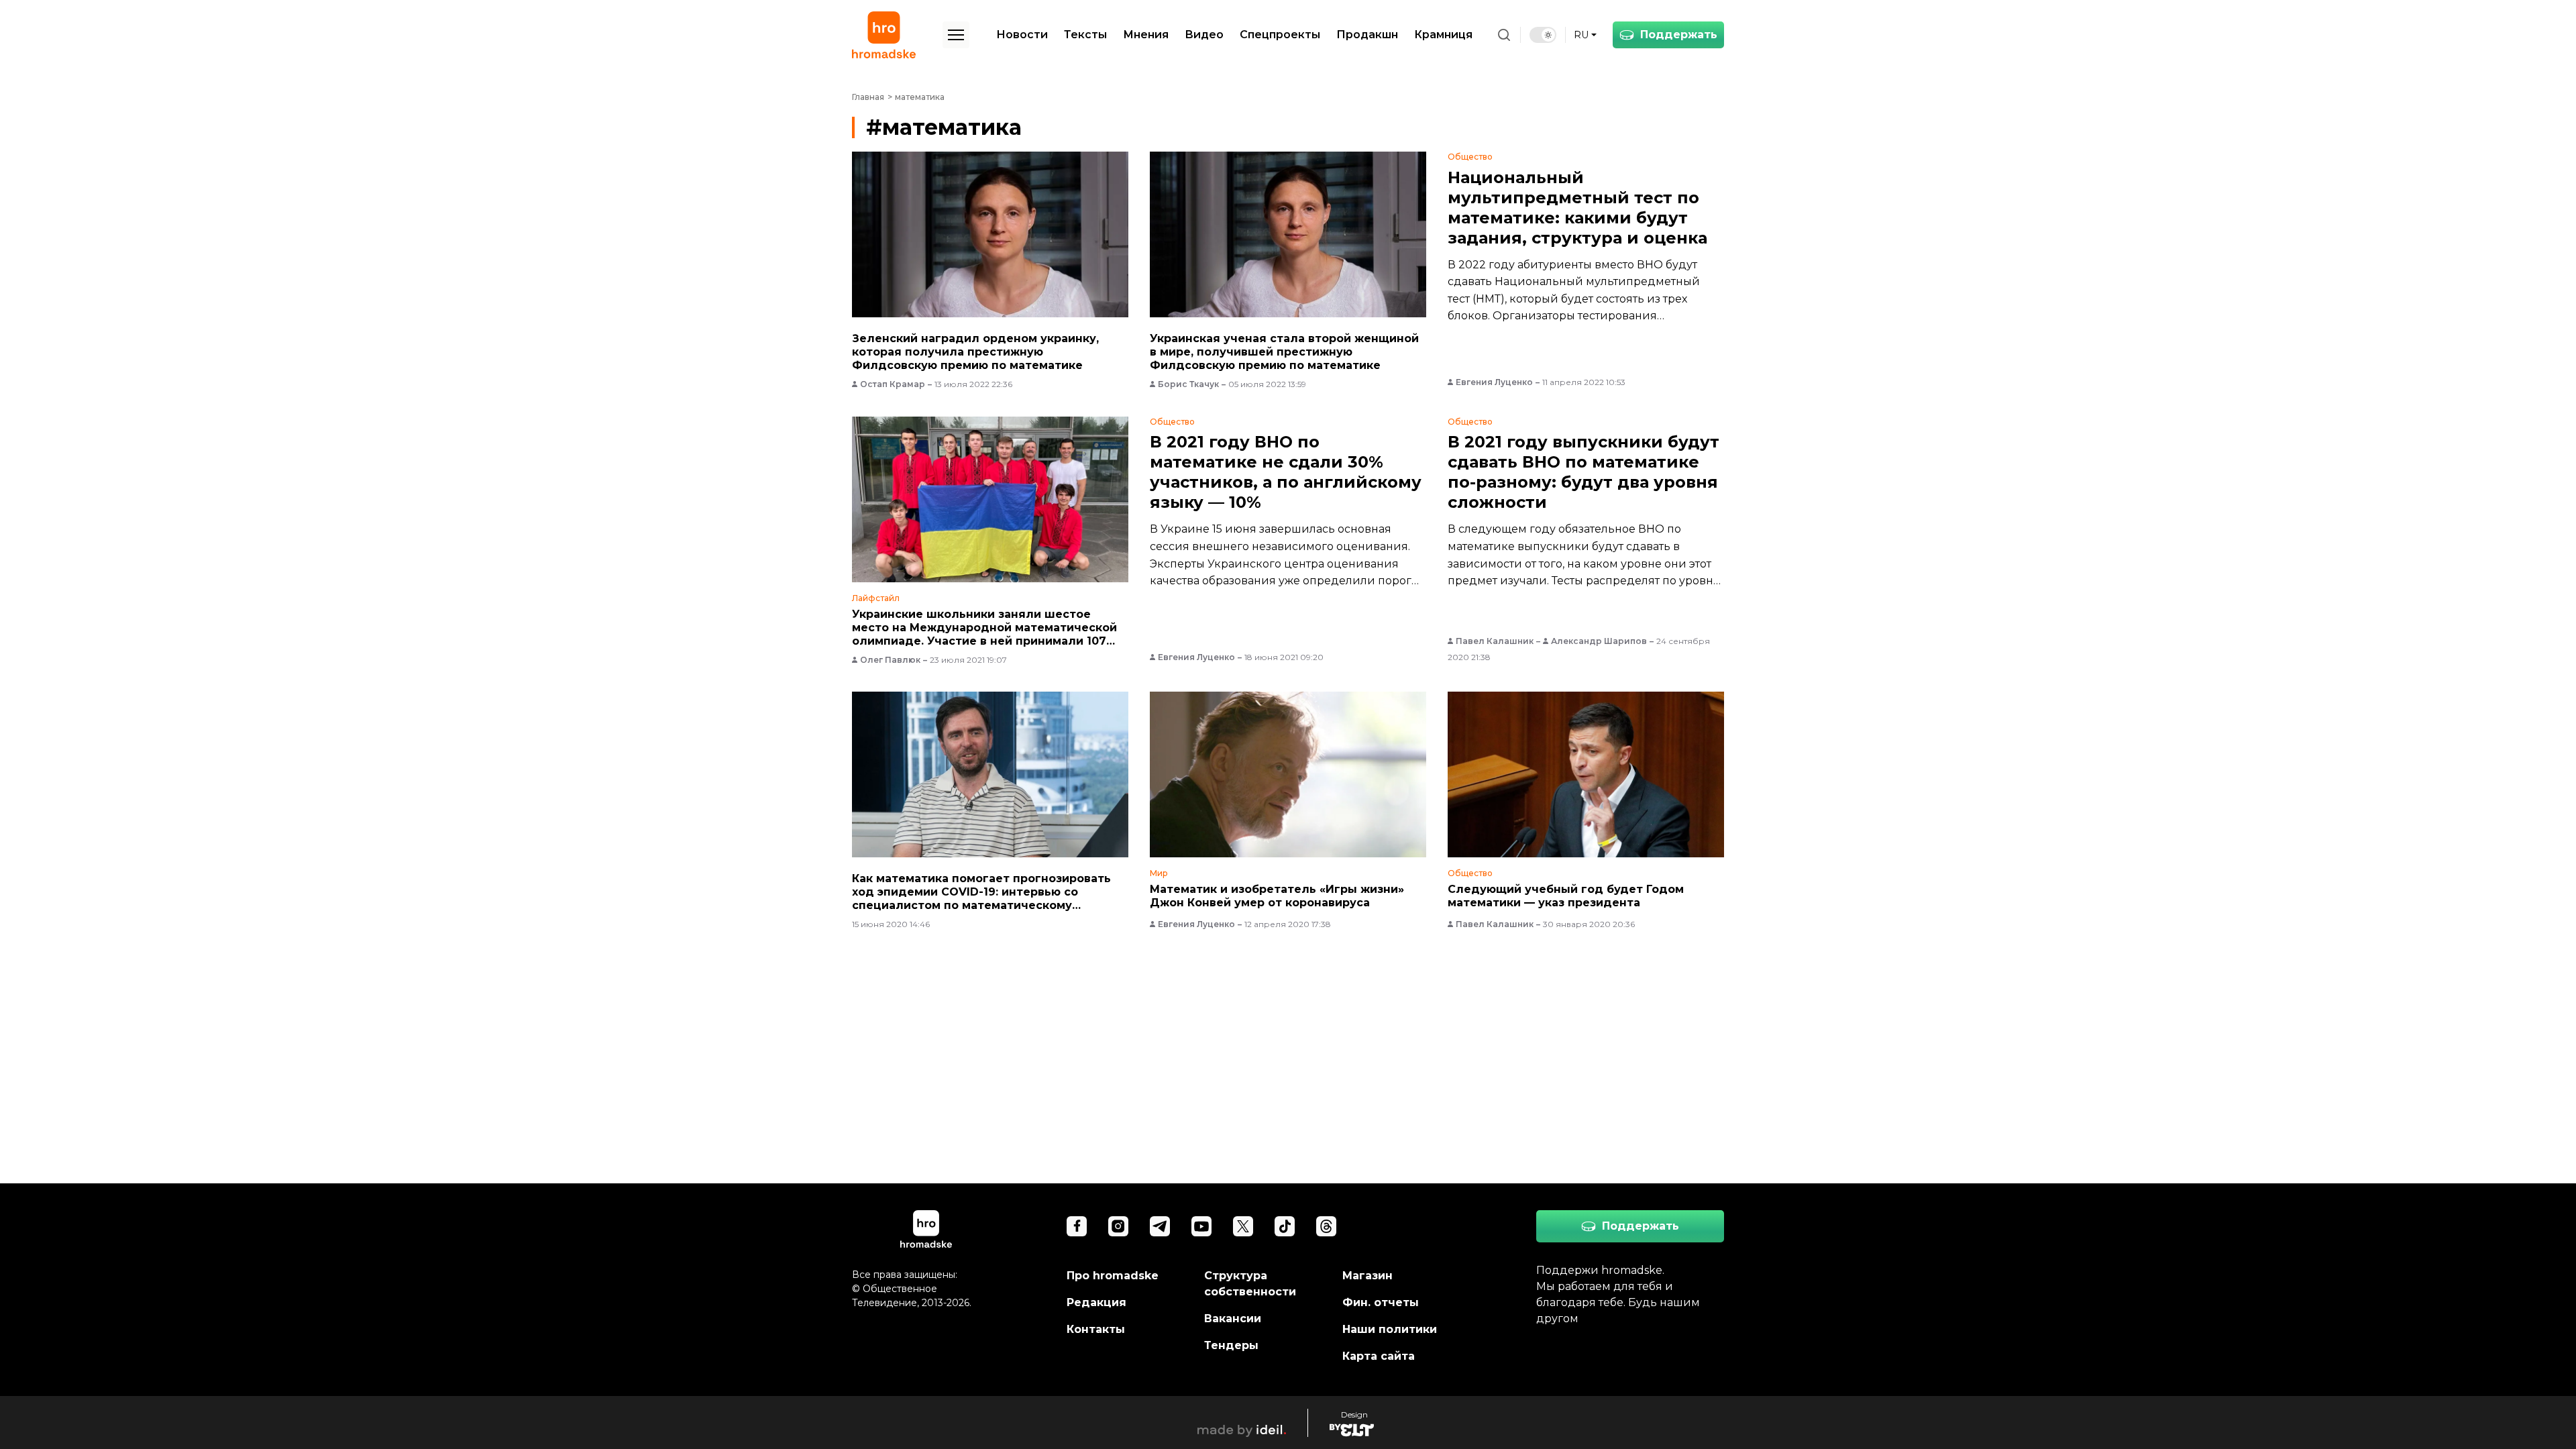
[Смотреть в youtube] (1201, 1226)
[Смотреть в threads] (1326, 1226)
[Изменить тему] (1543, 35)
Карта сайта (1379, 1356)
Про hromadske (1113, 1276)
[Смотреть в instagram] (1118, 1226)
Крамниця (1443, 35)
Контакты (1096, 1329)
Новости (1022, 35)
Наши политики (1390, 1329)
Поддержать (1679, 35)
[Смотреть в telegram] (1160, 1226)
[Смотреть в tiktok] (1285, 1226)
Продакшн (1367, 35)
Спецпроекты (1280, 35)
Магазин (1367, 1276)
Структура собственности (1250, 1284)
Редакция (1096, 1302)
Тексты (1085, 35)
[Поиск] (1504, 35)
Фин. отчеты (1381, 1302)
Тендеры (1231, 1345)
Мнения (1146, 35)
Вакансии (1233, 1319)
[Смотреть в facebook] (1077, 1226)
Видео (1204, 35)
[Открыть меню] (956, 35)
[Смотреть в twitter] (1243, 1226)
